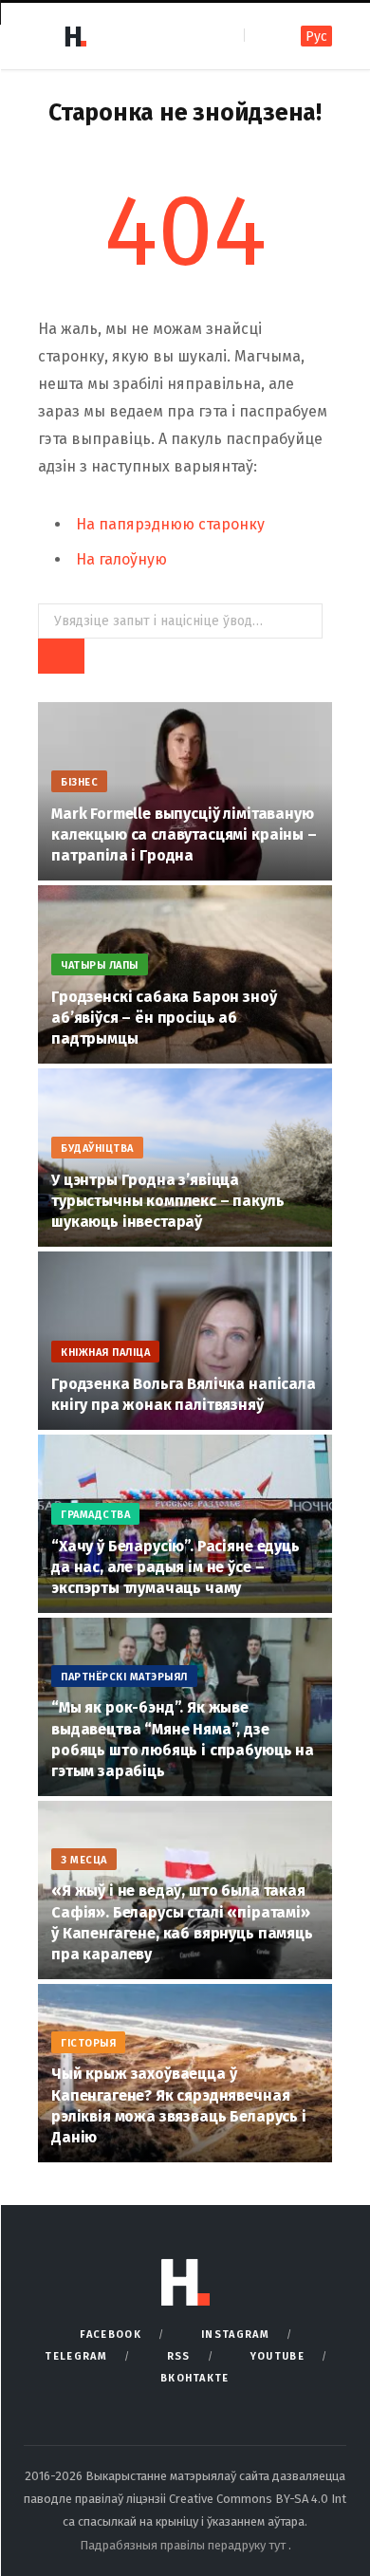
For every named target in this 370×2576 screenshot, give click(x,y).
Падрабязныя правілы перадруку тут (184, 2545)
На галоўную (121, 559)
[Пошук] (260, 36)
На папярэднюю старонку (170, 524)
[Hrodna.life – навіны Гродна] (75, 36)
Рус (316, 37)
